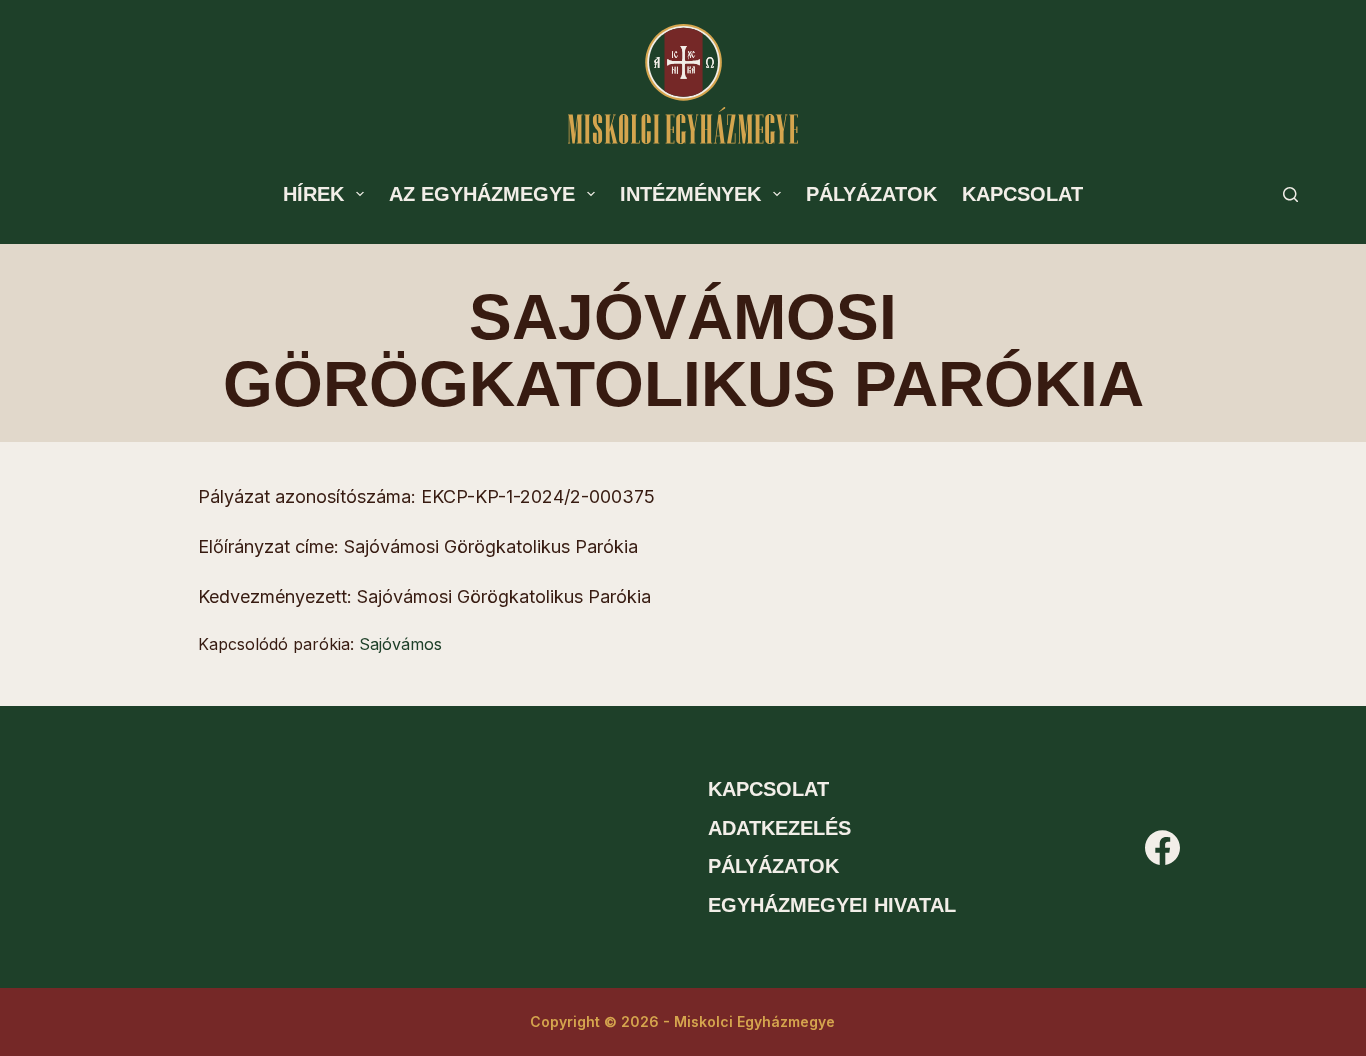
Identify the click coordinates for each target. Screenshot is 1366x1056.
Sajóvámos (400, 644)
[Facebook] (1162, 847)
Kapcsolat (1022, 194)
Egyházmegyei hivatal (832, 905)
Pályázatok (871, 194)
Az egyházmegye (482, 194)
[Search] (1290, 194)
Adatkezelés (779, 828)
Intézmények (690, 194)
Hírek (313, 194)
